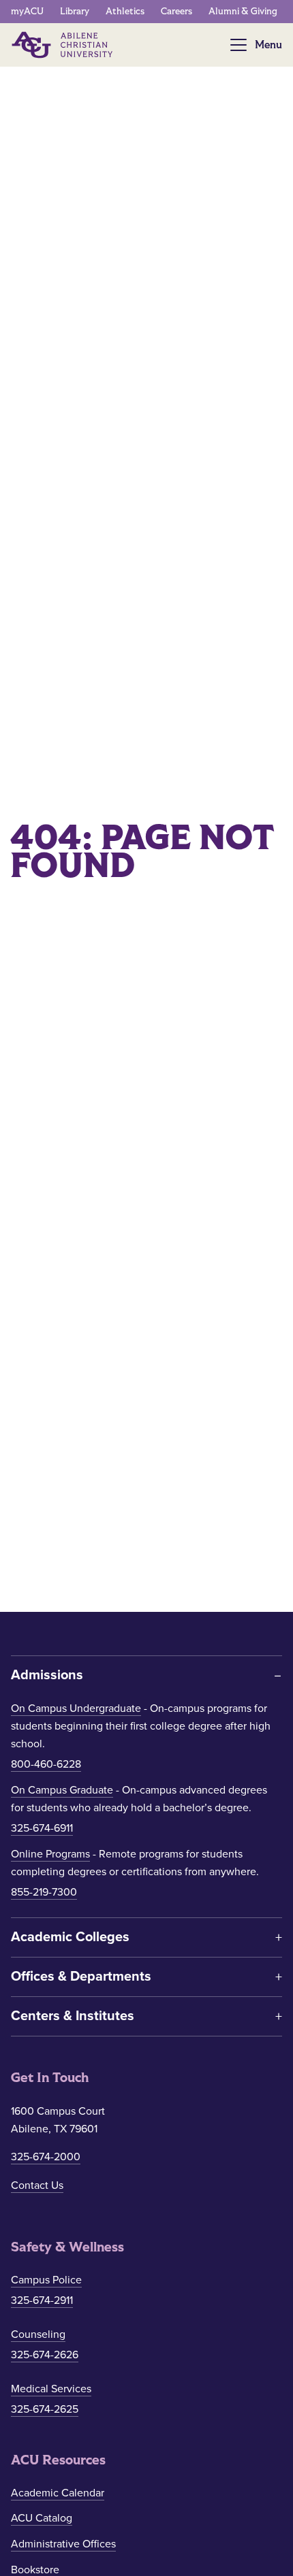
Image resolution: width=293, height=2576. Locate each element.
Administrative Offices (63, 2544)
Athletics (125, 11)
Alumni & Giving (243, 11)
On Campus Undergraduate (76, 1708)
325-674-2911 (42, 2300)
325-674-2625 (45, 2409)
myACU (27, 11)
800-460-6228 (46, 1764)
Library (75, 11)
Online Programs (50, 1854)
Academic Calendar (58, 2493)
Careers (176, 11)
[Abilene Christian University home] (63, 45)
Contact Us (37, 2185)
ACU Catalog (42, 2518)
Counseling (38, 2334)
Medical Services (51, 2389)
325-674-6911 (42, 1828)
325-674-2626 (45, 2355)
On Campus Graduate (62, 1790)
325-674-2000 (46, 2157)
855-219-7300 (44, 1892)
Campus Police (46, 2280)
